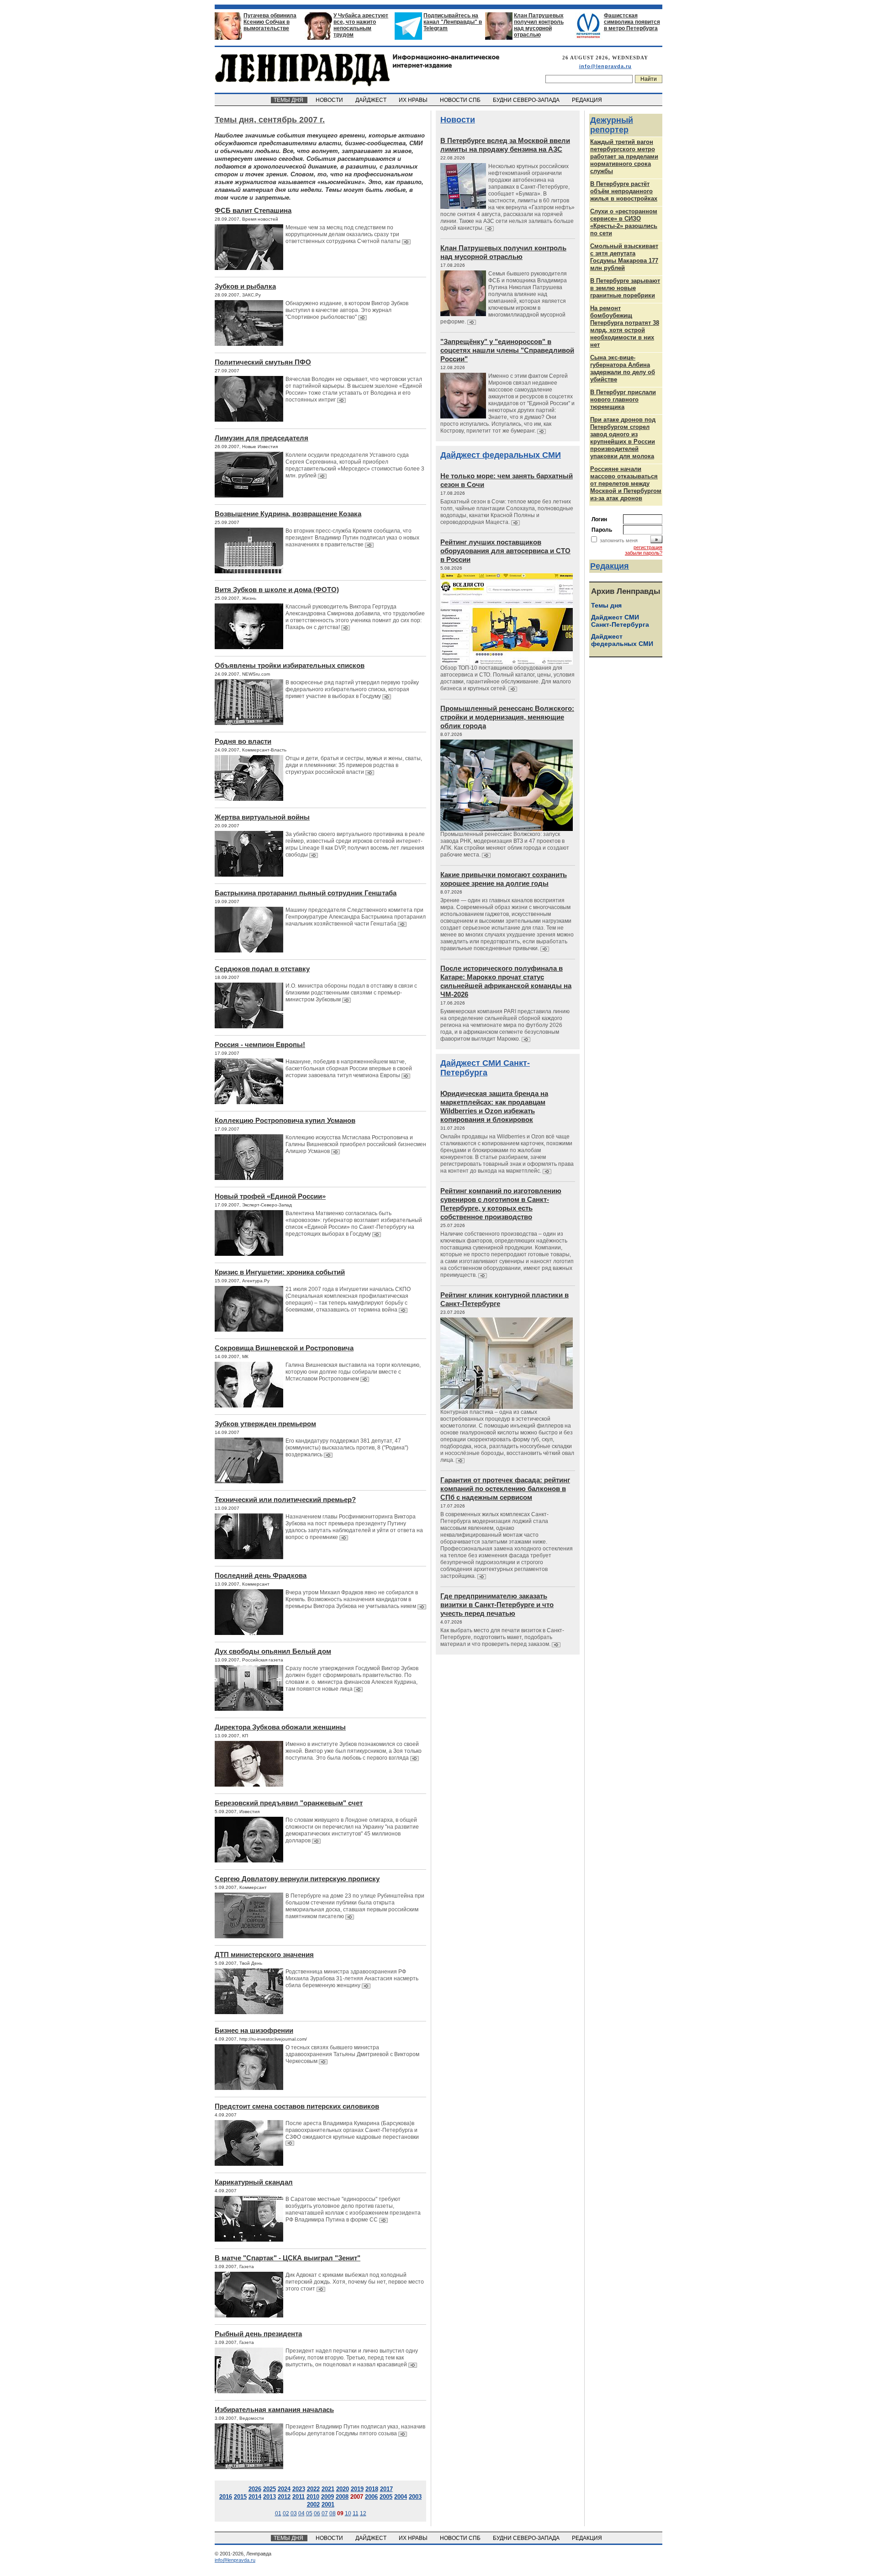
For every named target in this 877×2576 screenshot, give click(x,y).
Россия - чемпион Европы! (260, 1045)
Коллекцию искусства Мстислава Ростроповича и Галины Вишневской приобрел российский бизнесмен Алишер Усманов (356, 1144)
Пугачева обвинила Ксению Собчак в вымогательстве (270, 22)
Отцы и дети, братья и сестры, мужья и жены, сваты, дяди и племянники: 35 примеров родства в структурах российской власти (354, 765)
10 (348, 2513)
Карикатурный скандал (254, 2182)
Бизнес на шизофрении (254, 2030)
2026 (255, 2489)
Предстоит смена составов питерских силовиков (297, 2106)
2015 (240, 2497)
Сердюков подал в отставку (262, 969)
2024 (284, 2489)
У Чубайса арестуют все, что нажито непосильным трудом (361, 25)
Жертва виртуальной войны (262, 817)
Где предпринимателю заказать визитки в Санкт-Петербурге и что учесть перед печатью (497, 1605)
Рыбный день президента (258, 2334)
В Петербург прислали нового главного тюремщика (623, 399)
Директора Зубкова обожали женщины (280, 1727)
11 (356, 2513)
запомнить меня (619, 540)
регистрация (648, 547)
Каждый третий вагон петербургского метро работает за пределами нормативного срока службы (624, 156)
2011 (298, 2497)
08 (333, 2513)
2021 (328, 2489)
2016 (226, 2497)
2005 (386, 2497)
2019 (357, 2489)
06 (317, 2513)
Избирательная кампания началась (274, 2409)
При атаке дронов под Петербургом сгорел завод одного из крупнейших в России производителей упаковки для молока (623, 438)
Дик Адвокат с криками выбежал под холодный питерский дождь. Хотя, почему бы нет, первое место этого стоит (355, 2282)
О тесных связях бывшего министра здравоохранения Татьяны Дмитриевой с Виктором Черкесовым (352, 2054)
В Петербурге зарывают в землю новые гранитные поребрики (625, 288)
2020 (343, 2489)
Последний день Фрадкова (261, 1575)
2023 (299, 2489)
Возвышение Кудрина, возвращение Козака (288, 514)
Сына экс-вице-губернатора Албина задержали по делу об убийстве (623, 368)
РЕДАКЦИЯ (588, 100)
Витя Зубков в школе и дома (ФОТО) (277, 590)
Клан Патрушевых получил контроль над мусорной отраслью (539, 25)
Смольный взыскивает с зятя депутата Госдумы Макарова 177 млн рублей (624, 257)
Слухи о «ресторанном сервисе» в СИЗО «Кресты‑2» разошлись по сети (624, 222)
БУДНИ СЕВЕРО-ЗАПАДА (527, 100)
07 (325, 2513)
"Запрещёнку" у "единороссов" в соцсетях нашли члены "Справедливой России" (507, 350)
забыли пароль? (644, 553)
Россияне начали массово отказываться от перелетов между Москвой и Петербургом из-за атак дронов (626, 484)
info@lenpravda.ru (605, 66)
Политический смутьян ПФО (263, 362)
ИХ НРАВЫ (414, 100)
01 (278, 2513)
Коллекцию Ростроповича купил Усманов (285, 1120)
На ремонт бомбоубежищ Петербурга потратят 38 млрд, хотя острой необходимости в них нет (625, 326)
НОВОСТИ (330, 100)
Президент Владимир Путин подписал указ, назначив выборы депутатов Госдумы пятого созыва (355, 2430)
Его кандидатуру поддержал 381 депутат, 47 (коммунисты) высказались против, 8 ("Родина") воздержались (347, 1448)
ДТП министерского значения (264, 1954)
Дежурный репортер (612, 125)
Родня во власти (243, 741)
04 (301, 2513)
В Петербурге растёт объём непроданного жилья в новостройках (624, 191)
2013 (269, 2497)
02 (286, 2513)
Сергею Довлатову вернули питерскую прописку (297, 1879)
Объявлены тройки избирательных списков (290, 665)
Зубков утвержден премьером (265, 1424)
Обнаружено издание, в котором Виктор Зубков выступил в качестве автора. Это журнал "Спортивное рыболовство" (347, 310)
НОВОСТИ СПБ (461, 100)
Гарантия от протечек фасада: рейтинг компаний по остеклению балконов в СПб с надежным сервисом (505, 1489)
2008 (342, 2497)
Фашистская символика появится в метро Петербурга (632, 22)
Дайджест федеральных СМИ (501, 455)
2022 (313, 2489)
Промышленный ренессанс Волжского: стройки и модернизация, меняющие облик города (507, 717)
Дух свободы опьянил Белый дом (273, 1651)
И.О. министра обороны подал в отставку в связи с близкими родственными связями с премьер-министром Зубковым (351, 993)
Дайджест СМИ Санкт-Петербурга (485, 1068)
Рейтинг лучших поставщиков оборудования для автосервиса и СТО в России (505, 551)
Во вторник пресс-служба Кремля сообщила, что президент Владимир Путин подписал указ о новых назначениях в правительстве (352, 538)
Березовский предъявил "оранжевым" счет (289, 1803)
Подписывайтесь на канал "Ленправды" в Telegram (453, 22)
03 (294, 2513)
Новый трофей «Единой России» (270, 1196)
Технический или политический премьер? (285, 1500)
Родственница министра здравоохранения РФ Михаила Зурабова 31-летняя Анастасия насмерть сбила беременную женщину (352, 1978)
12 (363, 2513)
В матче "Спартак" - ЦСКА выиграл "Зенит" (288, 2258)
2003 (415, 2497)
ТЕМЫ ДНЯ (289, 100)
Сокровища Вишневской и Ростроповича (284, 1348)
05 (309, 2513)
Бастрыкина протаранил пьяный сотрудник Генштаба (306, 893)
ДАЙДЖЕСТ (372, 100)
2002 (313, 2505)
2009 (328, 2497)
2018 (372, 2489)
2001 (328, 2505)
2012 (284, 2497)
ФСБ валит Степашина (253, 210)
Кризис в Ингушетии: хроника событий (280, 1272)
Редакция (610, 566)
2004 (401, 2497)
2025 (269, 2489)
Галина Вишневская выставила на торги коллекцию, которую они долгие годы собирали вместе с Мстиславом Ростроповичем (353, 1372)
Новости (458, 120)
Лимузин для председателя (262, 438)
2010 (313, 2497)
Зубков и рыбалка (245, 286)
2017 (386, 2489)
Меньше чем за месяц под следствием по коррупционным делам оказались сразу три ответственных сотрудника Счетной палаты (344, 234)
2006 (371, 2497)
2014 (255, 2497)
